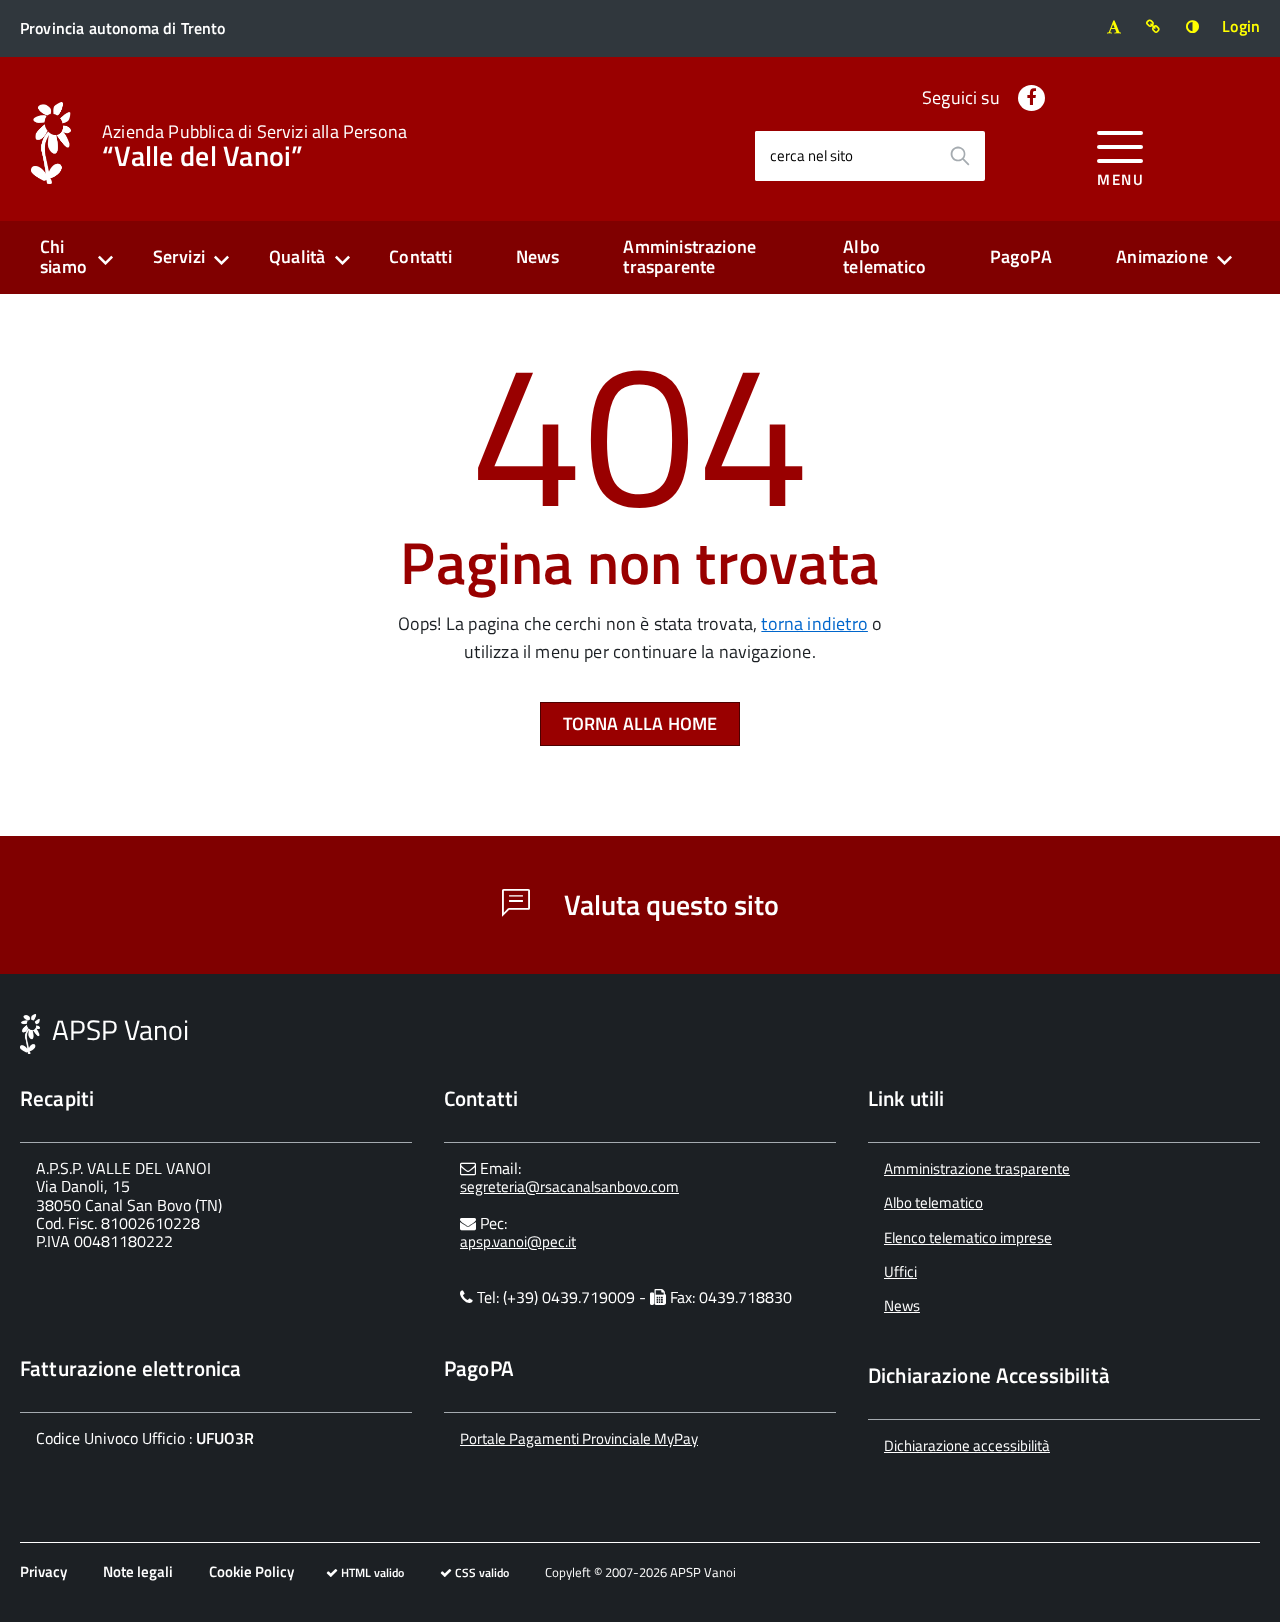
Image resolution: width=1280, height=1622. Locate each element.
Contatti (420, 256)
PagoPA (1021, 256)
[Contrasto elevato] (1192, 26)
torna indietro (814, 623)
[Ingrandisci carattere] (1113, 26)
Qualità (297, 256)
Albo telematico (884, 257)
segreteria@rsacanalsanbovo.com (569, 1186)
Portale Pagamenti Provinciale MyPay (579, 1438)
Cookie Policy (251, 1571)
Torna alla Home (640, 723)
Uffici (900, 1271)
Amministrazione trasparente (689, 257)
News (538, 256)
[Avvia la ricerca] (960, 156)
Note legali (138, 1571)
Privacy (43, 1571)
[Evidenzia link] (1153, 26)
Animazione (1162, 256)
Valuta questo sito (668, 904)
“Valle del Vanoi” (254, 144)
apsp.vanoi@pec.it (518, 1241)
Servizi (179, 256)
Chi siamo (63, 257)
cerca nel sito (811, 155)
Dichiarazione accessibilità (967, 1445)
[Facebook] (1031, 97)
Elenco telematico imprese (968, 1237)
